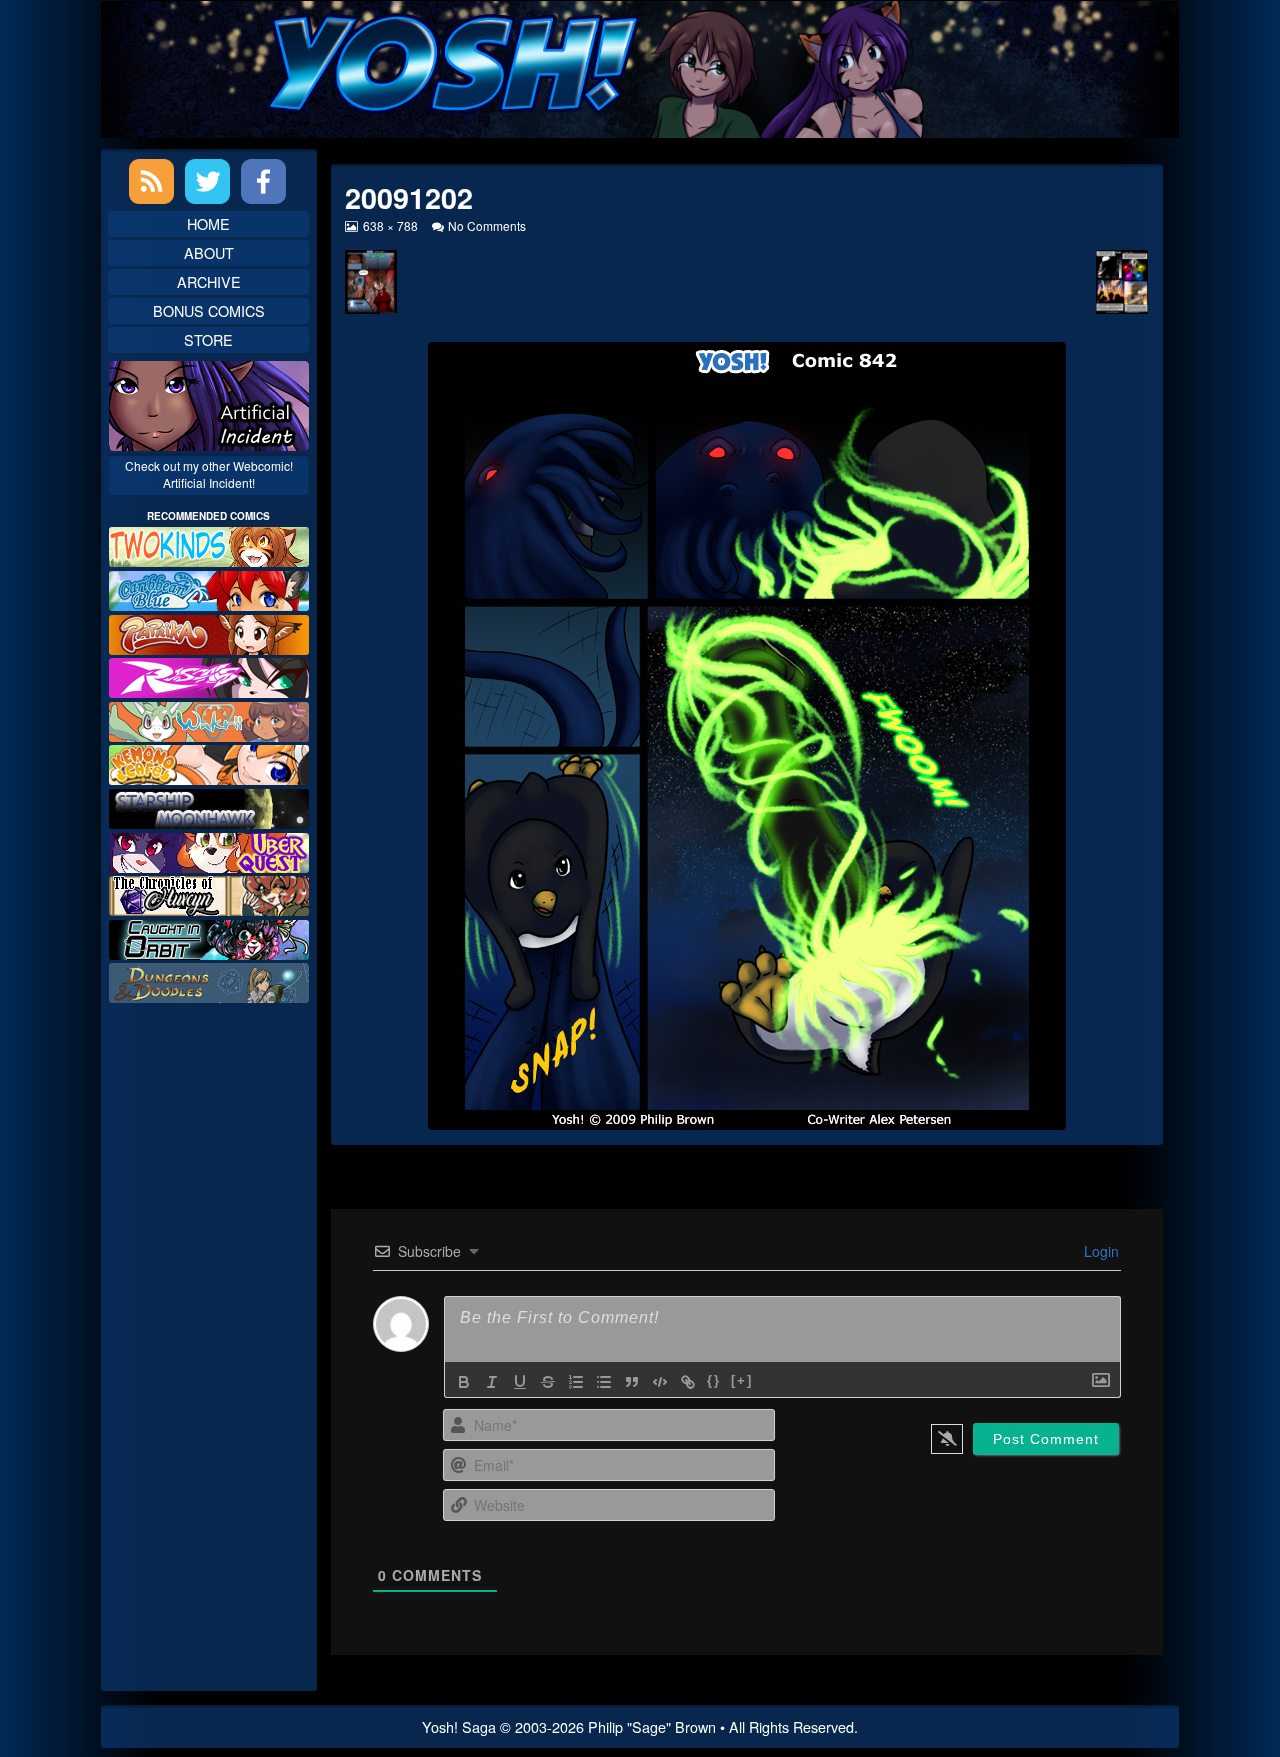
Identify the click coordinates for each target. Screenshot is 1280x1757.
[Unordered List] (604, 1382)
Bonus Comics (209, 310)
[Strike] (548, 1382)
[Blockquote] (632, 1382)
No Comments (487, 225)
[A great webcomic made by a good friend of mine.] (209, 544)
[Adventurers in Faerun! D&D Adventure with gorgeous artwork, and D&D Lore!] (209, 980)
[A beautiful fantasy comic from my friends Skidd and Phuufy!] (209, 849)
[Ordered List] (576, 1382)
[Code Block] (660, 1382)
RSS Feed (151, 181)
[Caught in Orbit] (209, 937)
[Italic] (492, 1382)
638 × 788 (389, 225)
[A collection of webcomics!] (209, 762)
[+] (742, 1380)
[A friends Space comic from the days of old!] (209, 806)
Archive (209, 281)
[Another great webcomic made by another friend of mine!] (209, 588)
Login (1099, 1251)
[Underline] (520, 1382)
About (209, 252)
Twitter (207, 181)
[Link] (688, 1382)
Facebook (263, 181)
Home (208, 223)
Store (208, 339)
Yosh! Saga (459, 1726)
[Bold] (464, 1382)
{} (714, 1380)
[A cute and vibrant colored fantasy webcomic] (209, 719)
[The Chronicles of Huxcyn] (209, 893)
